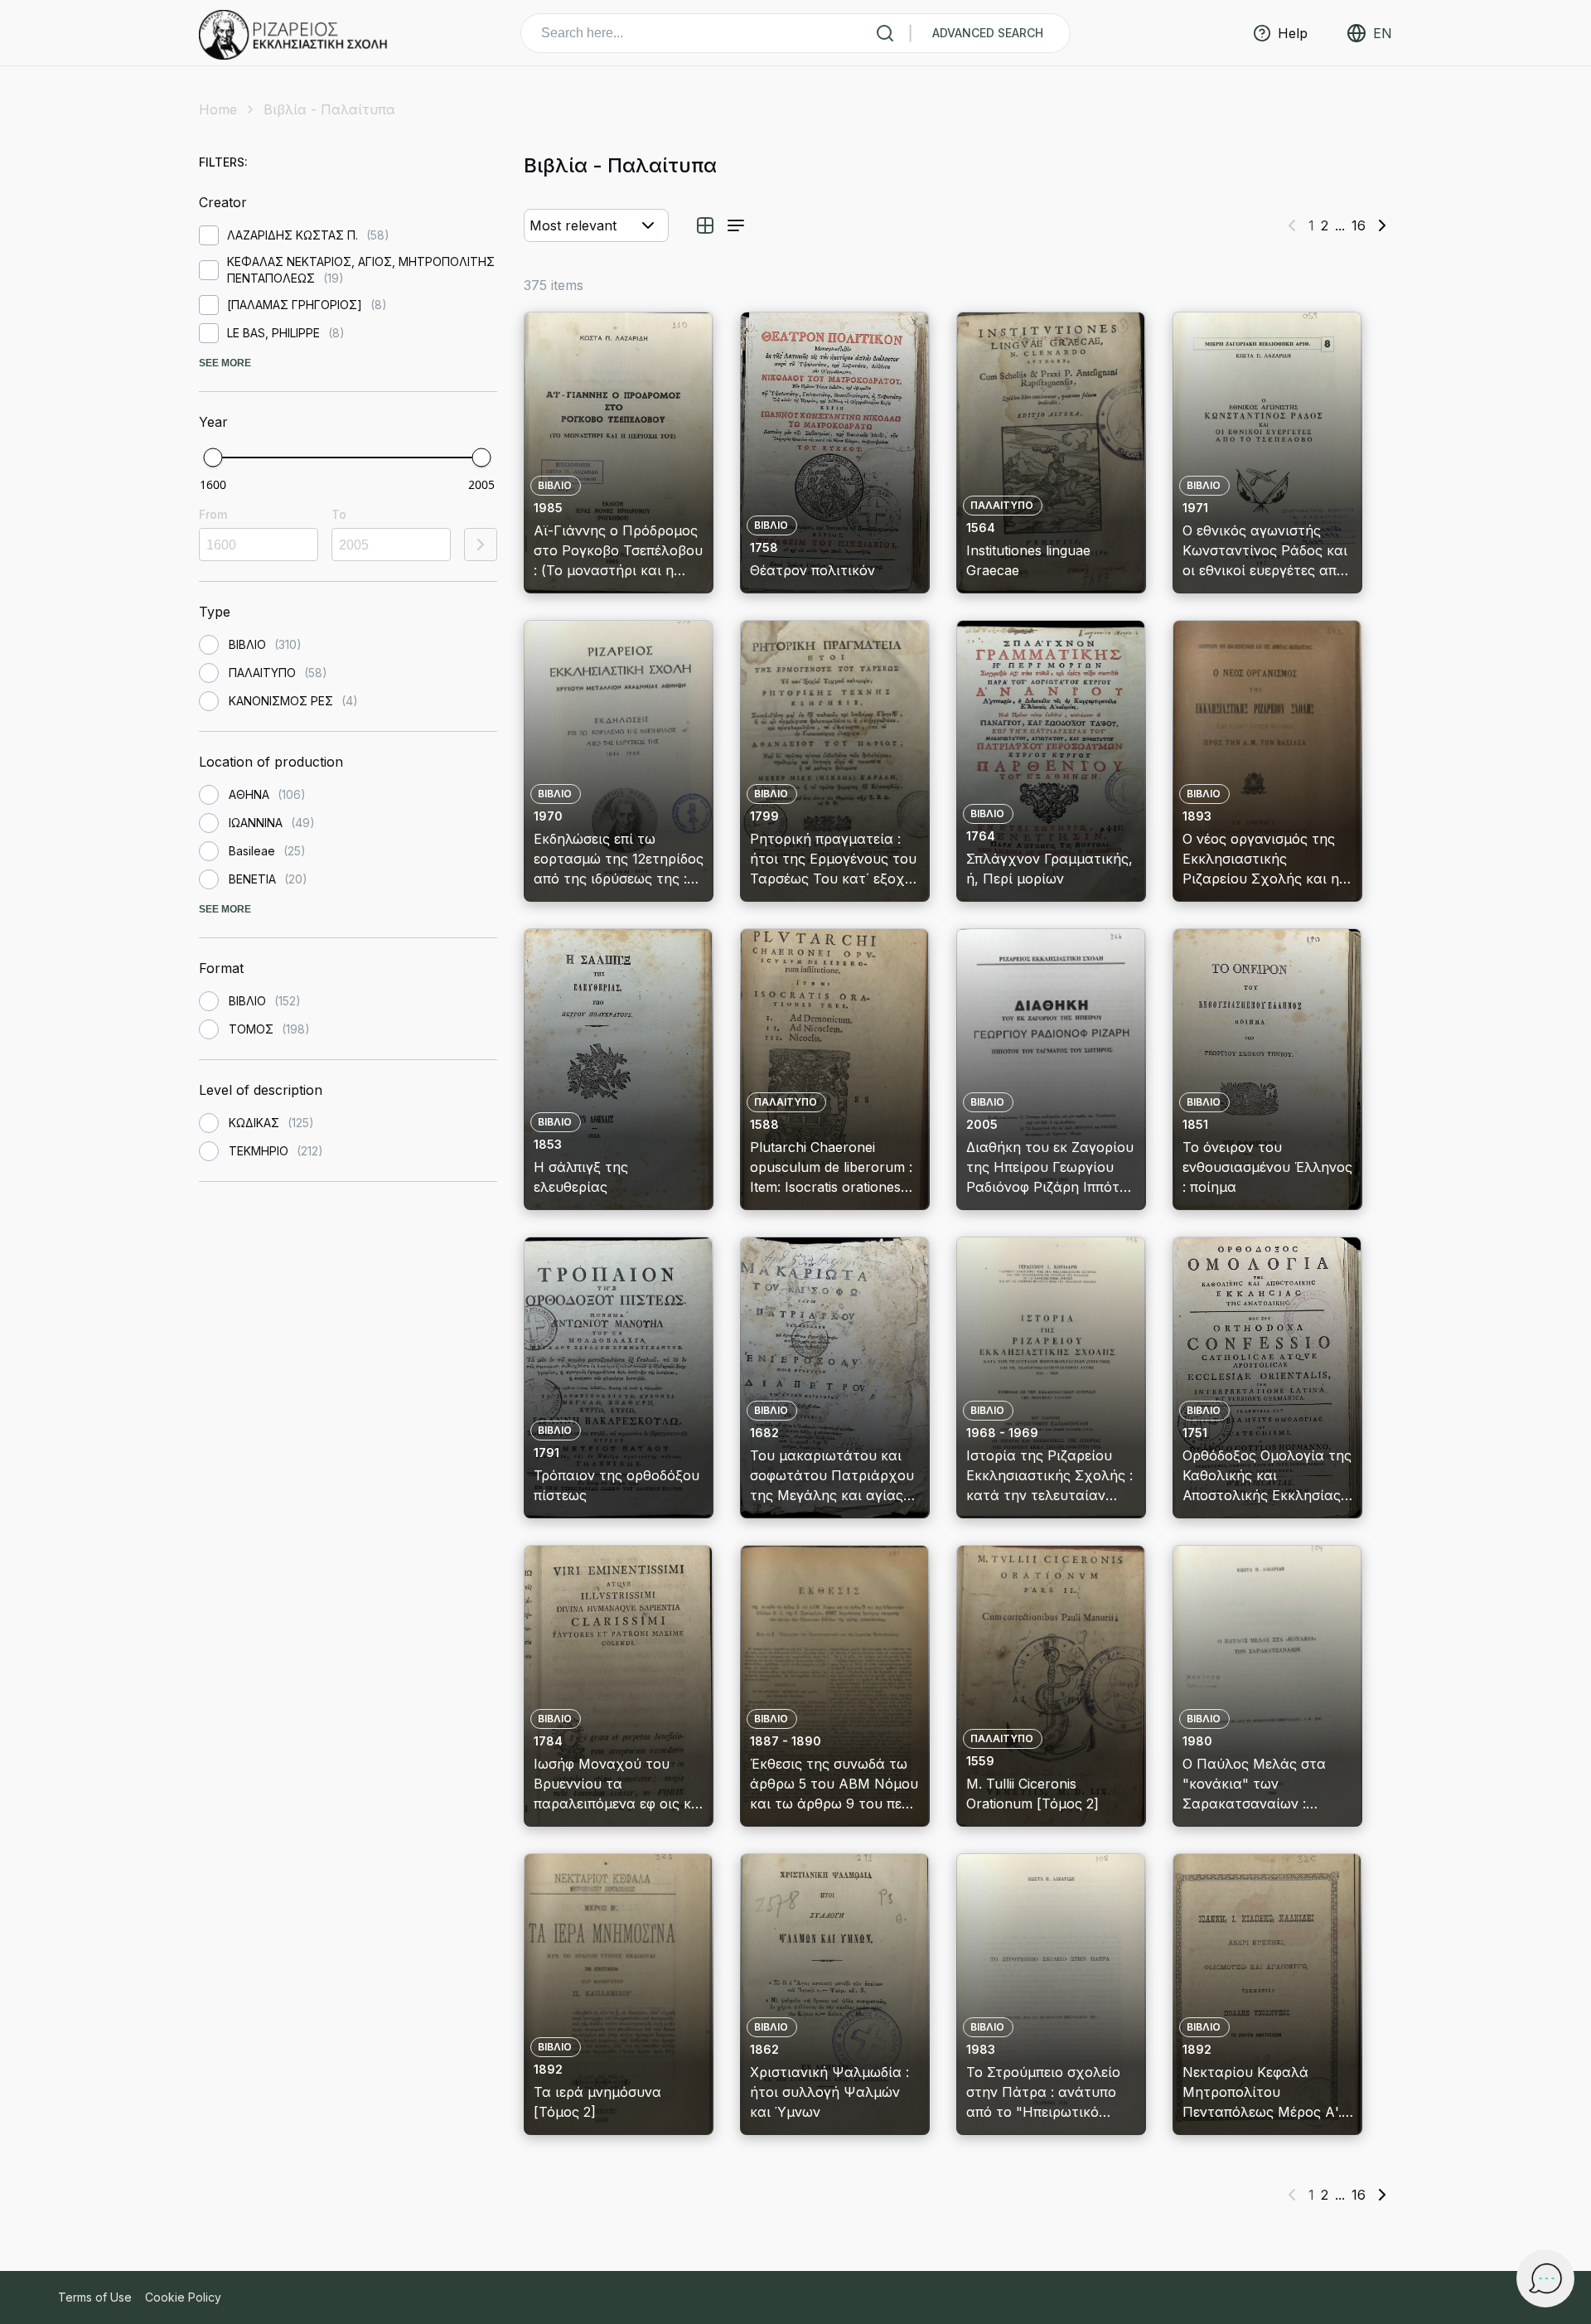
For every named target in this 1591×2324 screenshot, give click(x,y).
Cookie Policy (183, 2297)
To (339, 514)
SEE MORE (225, 363)
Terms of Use (95, 2297)
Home (218, 109)
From (213, 514)
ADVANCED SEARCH (988, 33)
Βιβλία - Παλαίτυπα (329, 109)
